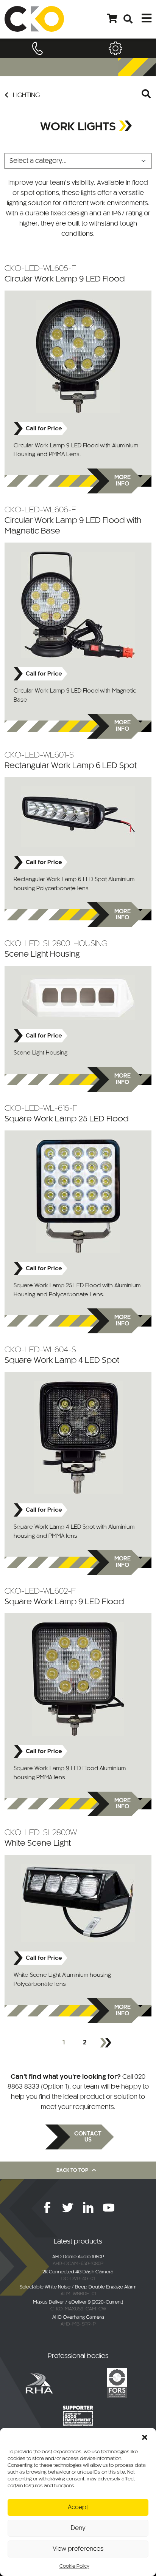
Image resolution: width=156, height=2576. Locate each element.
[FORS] (117, 2383)
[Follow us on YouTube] (109, 2208)
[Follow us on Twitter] (68, 2208)
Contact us (88, 2137)
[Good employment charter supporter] (78, 2415)
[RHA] (39, 2383)
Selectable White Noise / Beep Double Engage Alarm (78, 2287)
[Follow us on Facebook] (47, 2208)
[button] (145, 2437)
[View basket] (112, 19)
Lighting (26, 95)
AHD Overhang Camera (78, 2318)
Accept (78, 2507)
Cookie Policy (74, 2567)
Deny (78, 2528)
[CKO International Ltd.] (34, 19)
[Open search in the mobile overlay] (147, 95)
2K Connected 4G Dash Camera (78, 2272)
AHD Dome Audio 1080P (78, 2257)
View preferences (78, 2549)
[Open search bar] (128, 19)
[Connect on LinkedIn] (88, 2208)
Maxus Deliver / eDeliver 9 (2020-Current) (78, 2302)
